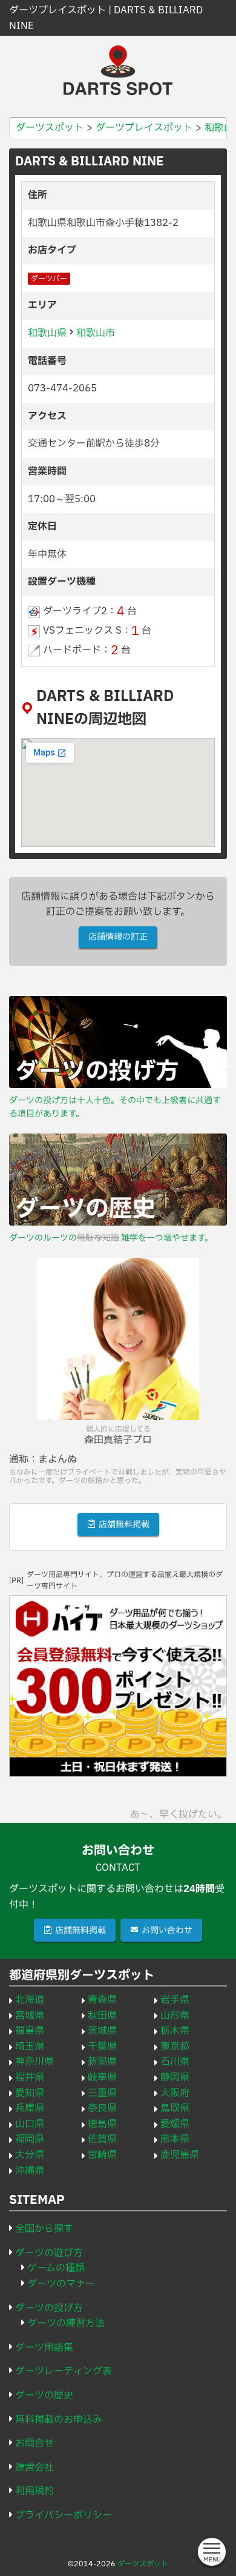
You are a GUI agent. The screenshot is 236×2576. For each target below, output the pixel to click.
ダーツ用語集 (44, 2348)
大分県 (30, 2155)
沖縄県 (30, 2171)
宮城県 (30, 2016)
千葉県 (102, 2047)
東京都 (175, 2047)
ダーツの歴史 (44, 2395)
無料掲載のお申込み (59, 2420)
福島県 (30, 2031)
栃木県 (175, 2031)
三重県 (102, 2093)
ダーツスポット (143, 2564)
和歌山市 (96, 333)
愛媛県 (175, 2124)
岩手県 (175, 2000)
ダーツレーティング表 (64, 2371)
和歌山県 (47, 333)
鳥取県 (175, 2108)
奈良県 (102, 2108)
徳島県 (102, 2124)
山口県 (30, 2124)
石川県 (175, 2062)
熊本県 (175, 2139)
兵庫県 (30, 2108)
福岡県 (30, 2139)
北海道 (30, 2000)
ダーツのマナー (61, 2284)
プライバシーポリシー (64, 2515)
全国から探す (44, 2229)
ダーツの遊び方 (49, 2253)
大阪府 (175, 2093)
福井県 (30, 2077)
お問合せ (34, 2443)
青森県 (102, 2000)
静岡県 (175, 2077)
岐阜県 (102, 2077)
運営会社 (34, 2468)
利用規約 (34, 2491)
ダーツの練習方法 (66, 2323)
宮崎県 (102, 2155)
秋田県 (102, 2016)
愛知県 (30, 2093)
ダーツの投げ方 (49, 2308)
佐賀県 (102, 2139)
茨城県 (102, 2031)
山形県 (175, 2016)
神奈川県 (34, 2062)
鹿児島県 (180, 2155)
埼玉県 (30, 2047)
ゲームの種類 (56, 2268)
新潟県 (102, 2062)
